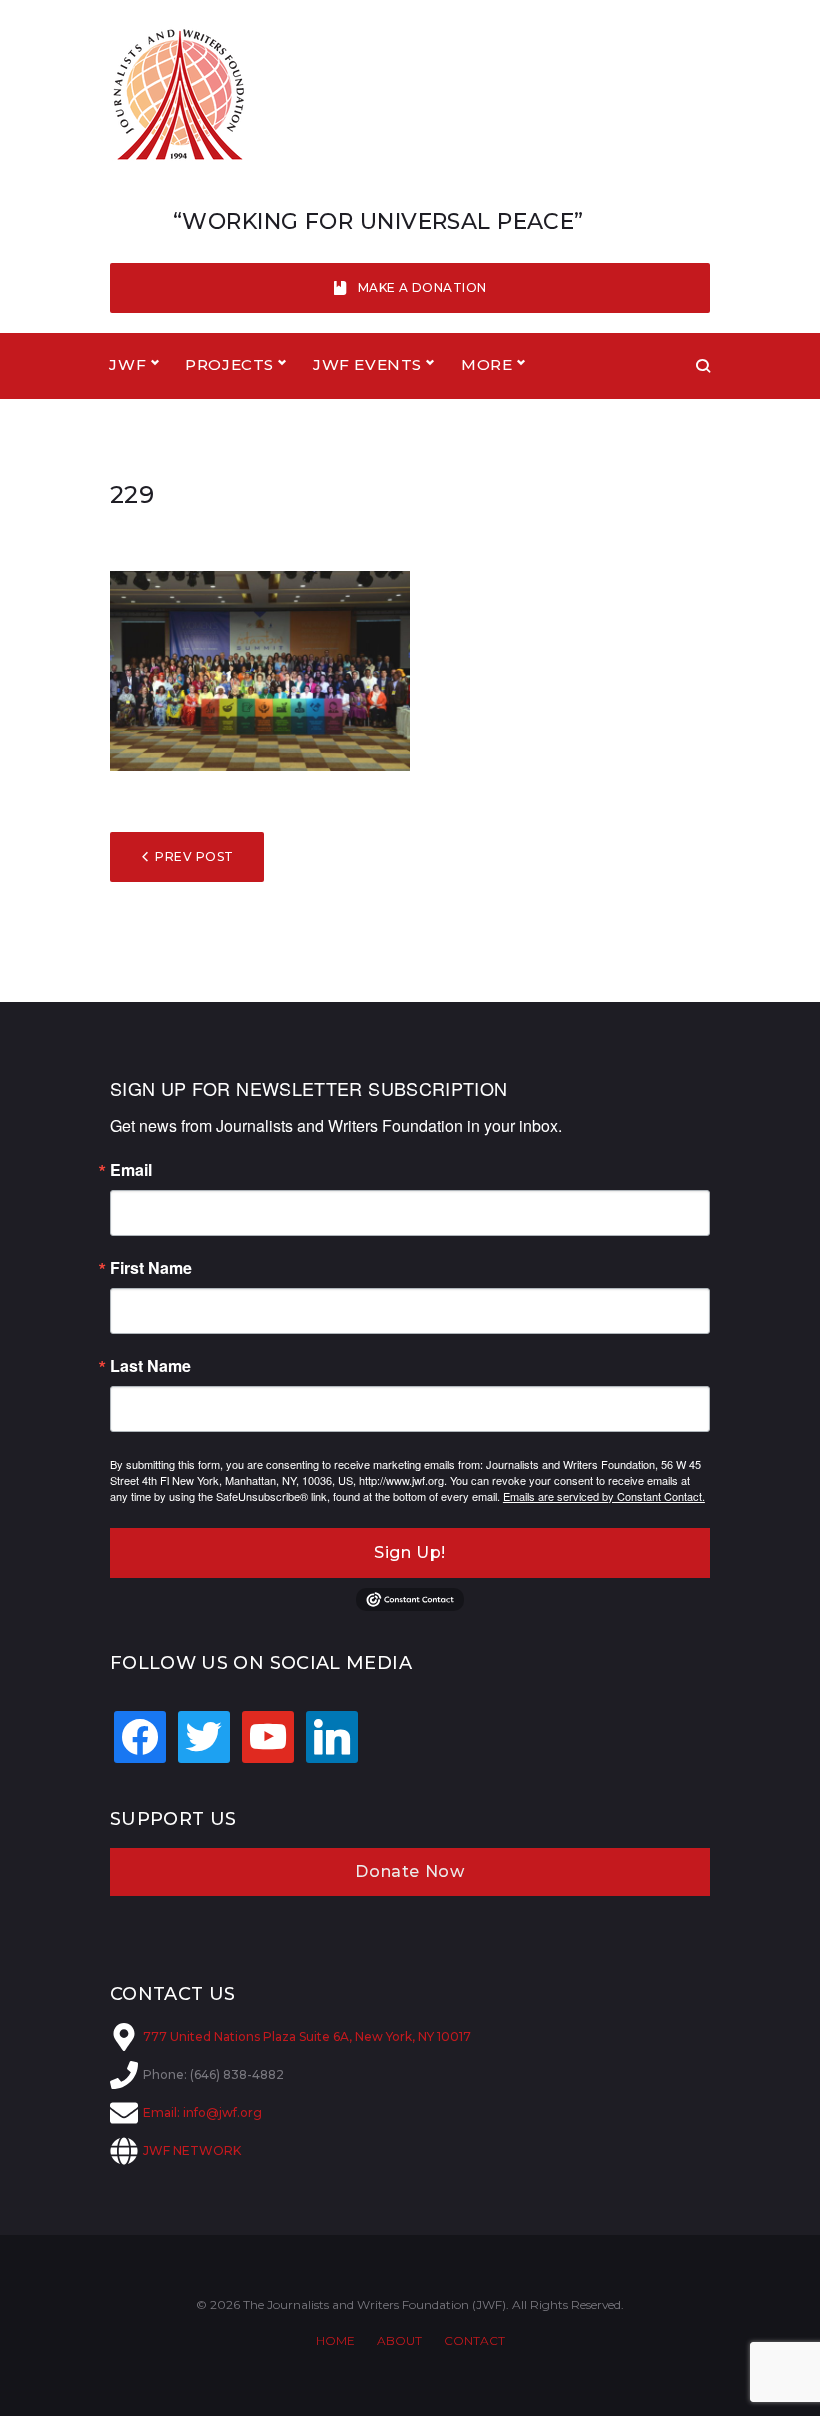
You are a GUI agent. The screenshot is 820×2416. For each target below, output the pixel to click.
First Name (151, 1268)
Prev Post (194, 856)
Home (335, 2340)
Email (131, 1170)
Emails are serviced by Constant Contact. (604, 1496)
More (486, 364)
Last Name (150, 1366)
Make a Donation (422, 287)
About (399, 2340)
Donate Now (409, 1871)
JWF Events (367, 364)
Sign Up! (410, 1552)
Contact (474, 2340)
